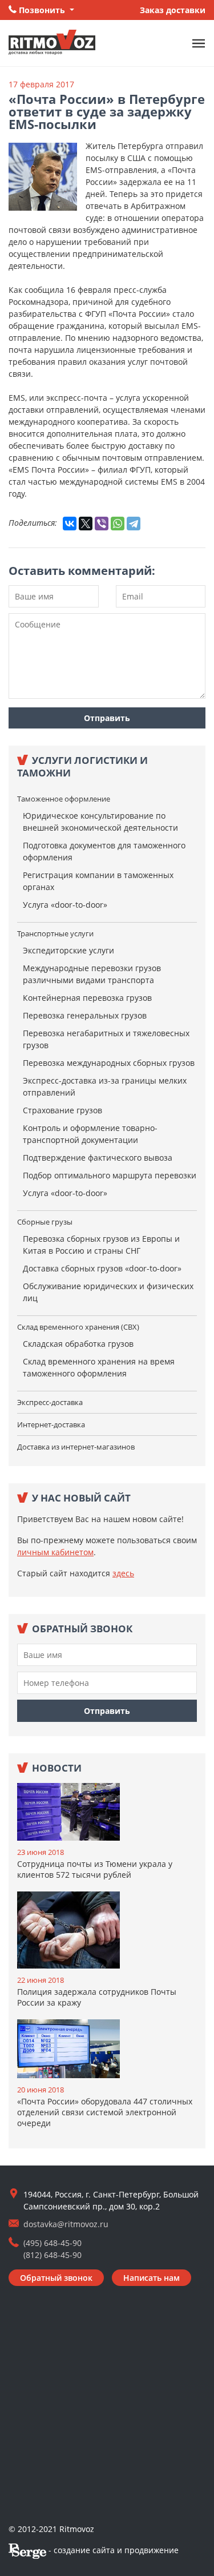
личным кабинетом (55, 1552)
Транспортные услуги (55, 933)
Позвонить (42, 10)
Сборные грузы (45, 1222)
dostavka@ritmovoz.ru (66, 2224)
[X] (86, 524)
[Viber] (102, 524)
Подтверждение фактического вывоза (98, 1158)
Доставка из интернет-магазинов (76, 1447)
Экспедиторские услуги (68, 950)
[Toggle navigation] (199, 43)
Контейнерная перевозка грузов (87, 998)
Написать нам (152, 2278)
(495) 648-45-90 (53, 2243)
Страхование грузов (62, 1110)
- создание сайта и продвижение (112, 2550)
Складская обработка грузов (78, 1344)
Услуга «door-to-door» (65, 905)
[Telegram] (134, 524)
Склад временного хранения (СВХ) (78, 1327)
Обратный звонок (56, 2278)
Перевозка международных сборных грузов (109, 1063)
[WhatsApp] (118, 524)
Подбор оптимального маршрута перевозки (110, 1175)
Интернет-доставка (51, 1424)
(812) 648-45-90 (53, 2255)
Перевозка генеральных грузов (85, 1015)
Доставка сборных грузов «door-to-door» (102, 1268)
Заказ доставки (173, 10)
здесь (123, 1573)
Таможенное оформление (64, 799)
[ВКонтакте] (70, 524)
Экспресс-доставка (50, 1402)
